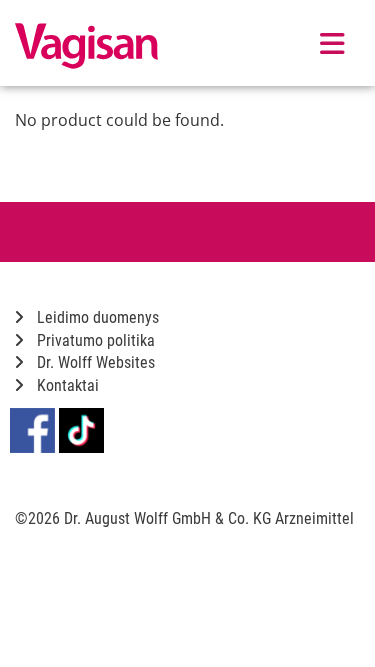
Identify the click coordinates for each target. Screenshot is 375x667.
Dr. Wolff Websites (94, 362)
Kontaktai (66, 385)
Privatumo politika (94, 340)
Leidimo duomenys (96, 317)
